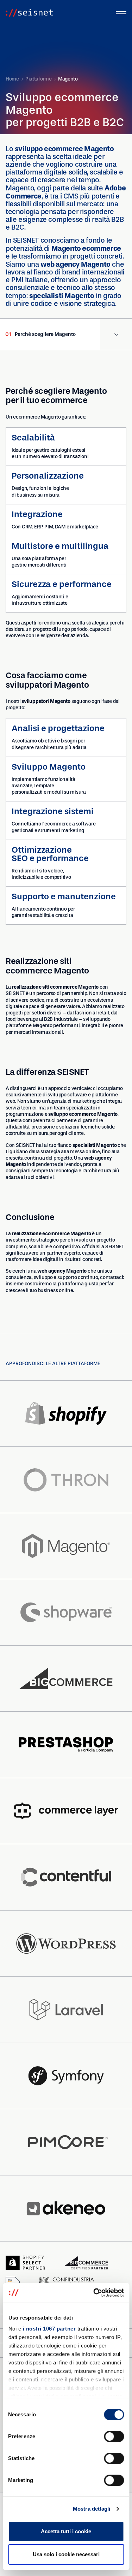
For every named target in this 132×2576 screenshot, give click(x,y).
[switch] (114, 2436)
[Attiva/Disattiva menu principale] (121, 13)
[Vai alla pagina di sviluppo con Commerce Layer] (66, 1811)
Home (12, 79)
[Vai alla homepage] (29, 13)
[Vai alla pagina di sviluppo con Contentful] (66, 1877)
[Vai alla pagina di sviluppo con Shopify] (66, 1414)
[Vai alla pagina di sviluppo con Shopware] (66, 1612)
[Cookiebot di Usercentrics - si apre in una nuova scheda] (94, 2293)
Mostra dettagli (92, 2509)
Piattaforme (39, 79)
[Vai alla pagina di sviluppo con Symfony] (66, 2076)
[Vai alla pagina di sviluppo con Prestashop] (66, 1745)
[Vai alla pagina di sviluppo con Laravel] (66, 2010)
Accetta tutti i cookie (66, 2531)
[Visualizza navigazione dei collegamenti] (116, 334)
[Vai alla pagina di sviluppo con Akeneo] (66, 2209)
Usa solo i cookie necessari (66, 2554)
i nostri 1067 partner (49, 2329)
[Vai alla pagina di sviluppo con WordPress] (66, 1944)
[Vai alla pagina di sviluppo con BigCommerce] (66, 1679)
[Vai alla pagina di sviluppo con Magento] (66, 1546)
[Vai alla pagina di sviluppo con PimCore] (66, 2142)
